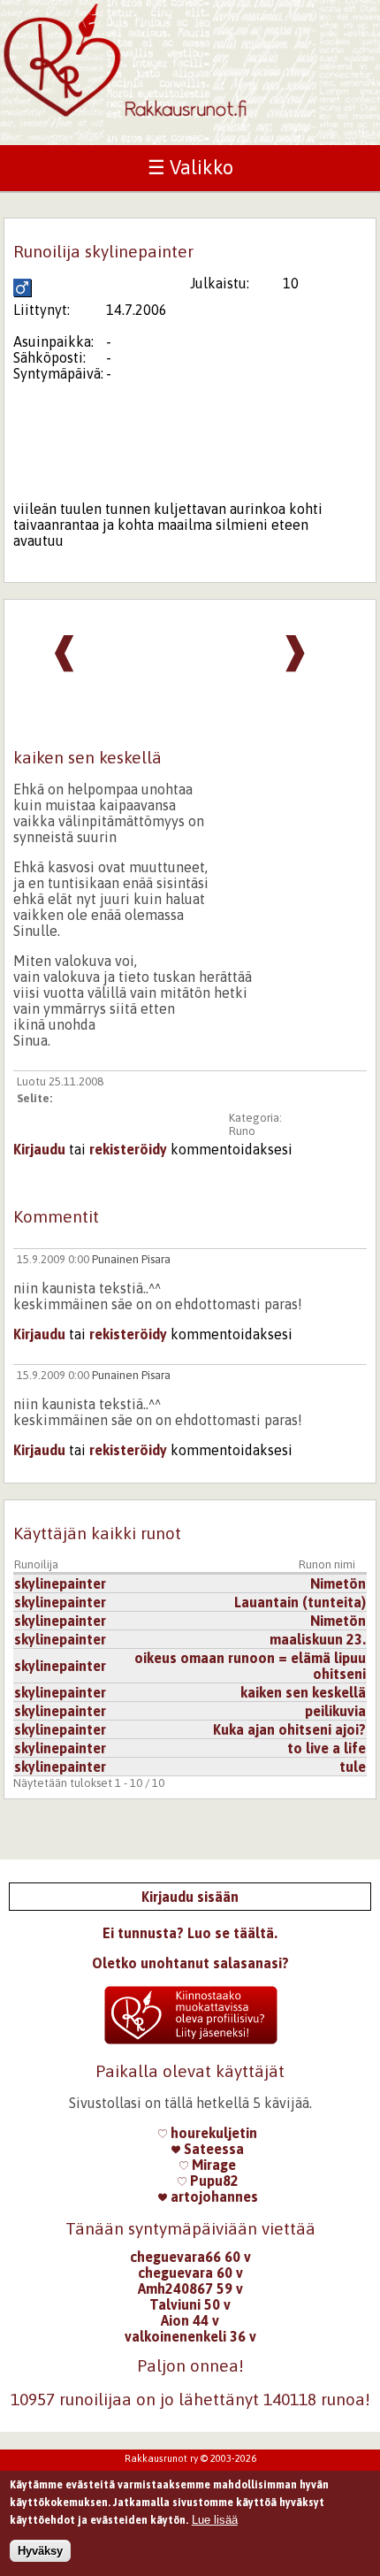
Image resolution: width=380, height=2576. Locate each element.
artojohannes (213, 2196)
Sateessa (212, 2149)
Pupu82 (213, 2181)
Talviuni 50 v (190, 2304)
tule (353, 1767)
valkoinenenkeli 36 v (190, 2336)
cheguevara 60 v (190, 2273)
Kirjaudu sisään (190, 1897)
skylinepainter (60, 1583)
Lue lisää (215, 2520)
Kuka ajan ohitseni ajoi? (289, 1729)
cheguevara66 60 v (190, 2257)
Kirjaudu (39, 1149)
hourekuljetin (212, 2133)
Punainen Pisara (131, 1259)
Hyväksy (40, 2551)
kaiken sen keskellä (303, 1692)
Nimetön (338, 1583)
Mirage (212, 2165)
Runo (242, 1131)
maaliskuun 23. (318, 1639)
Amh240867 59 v (190, 2288)
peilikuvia (335, 1711)
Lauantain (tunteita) (300, 1602)
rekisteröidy (128, 1149)
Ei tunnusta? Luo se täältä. (190, 1933)
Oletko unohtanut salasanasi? (190, 1963)
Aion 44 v (190, 2320)
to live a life (327, 1748)
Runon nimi (327, 1564)
